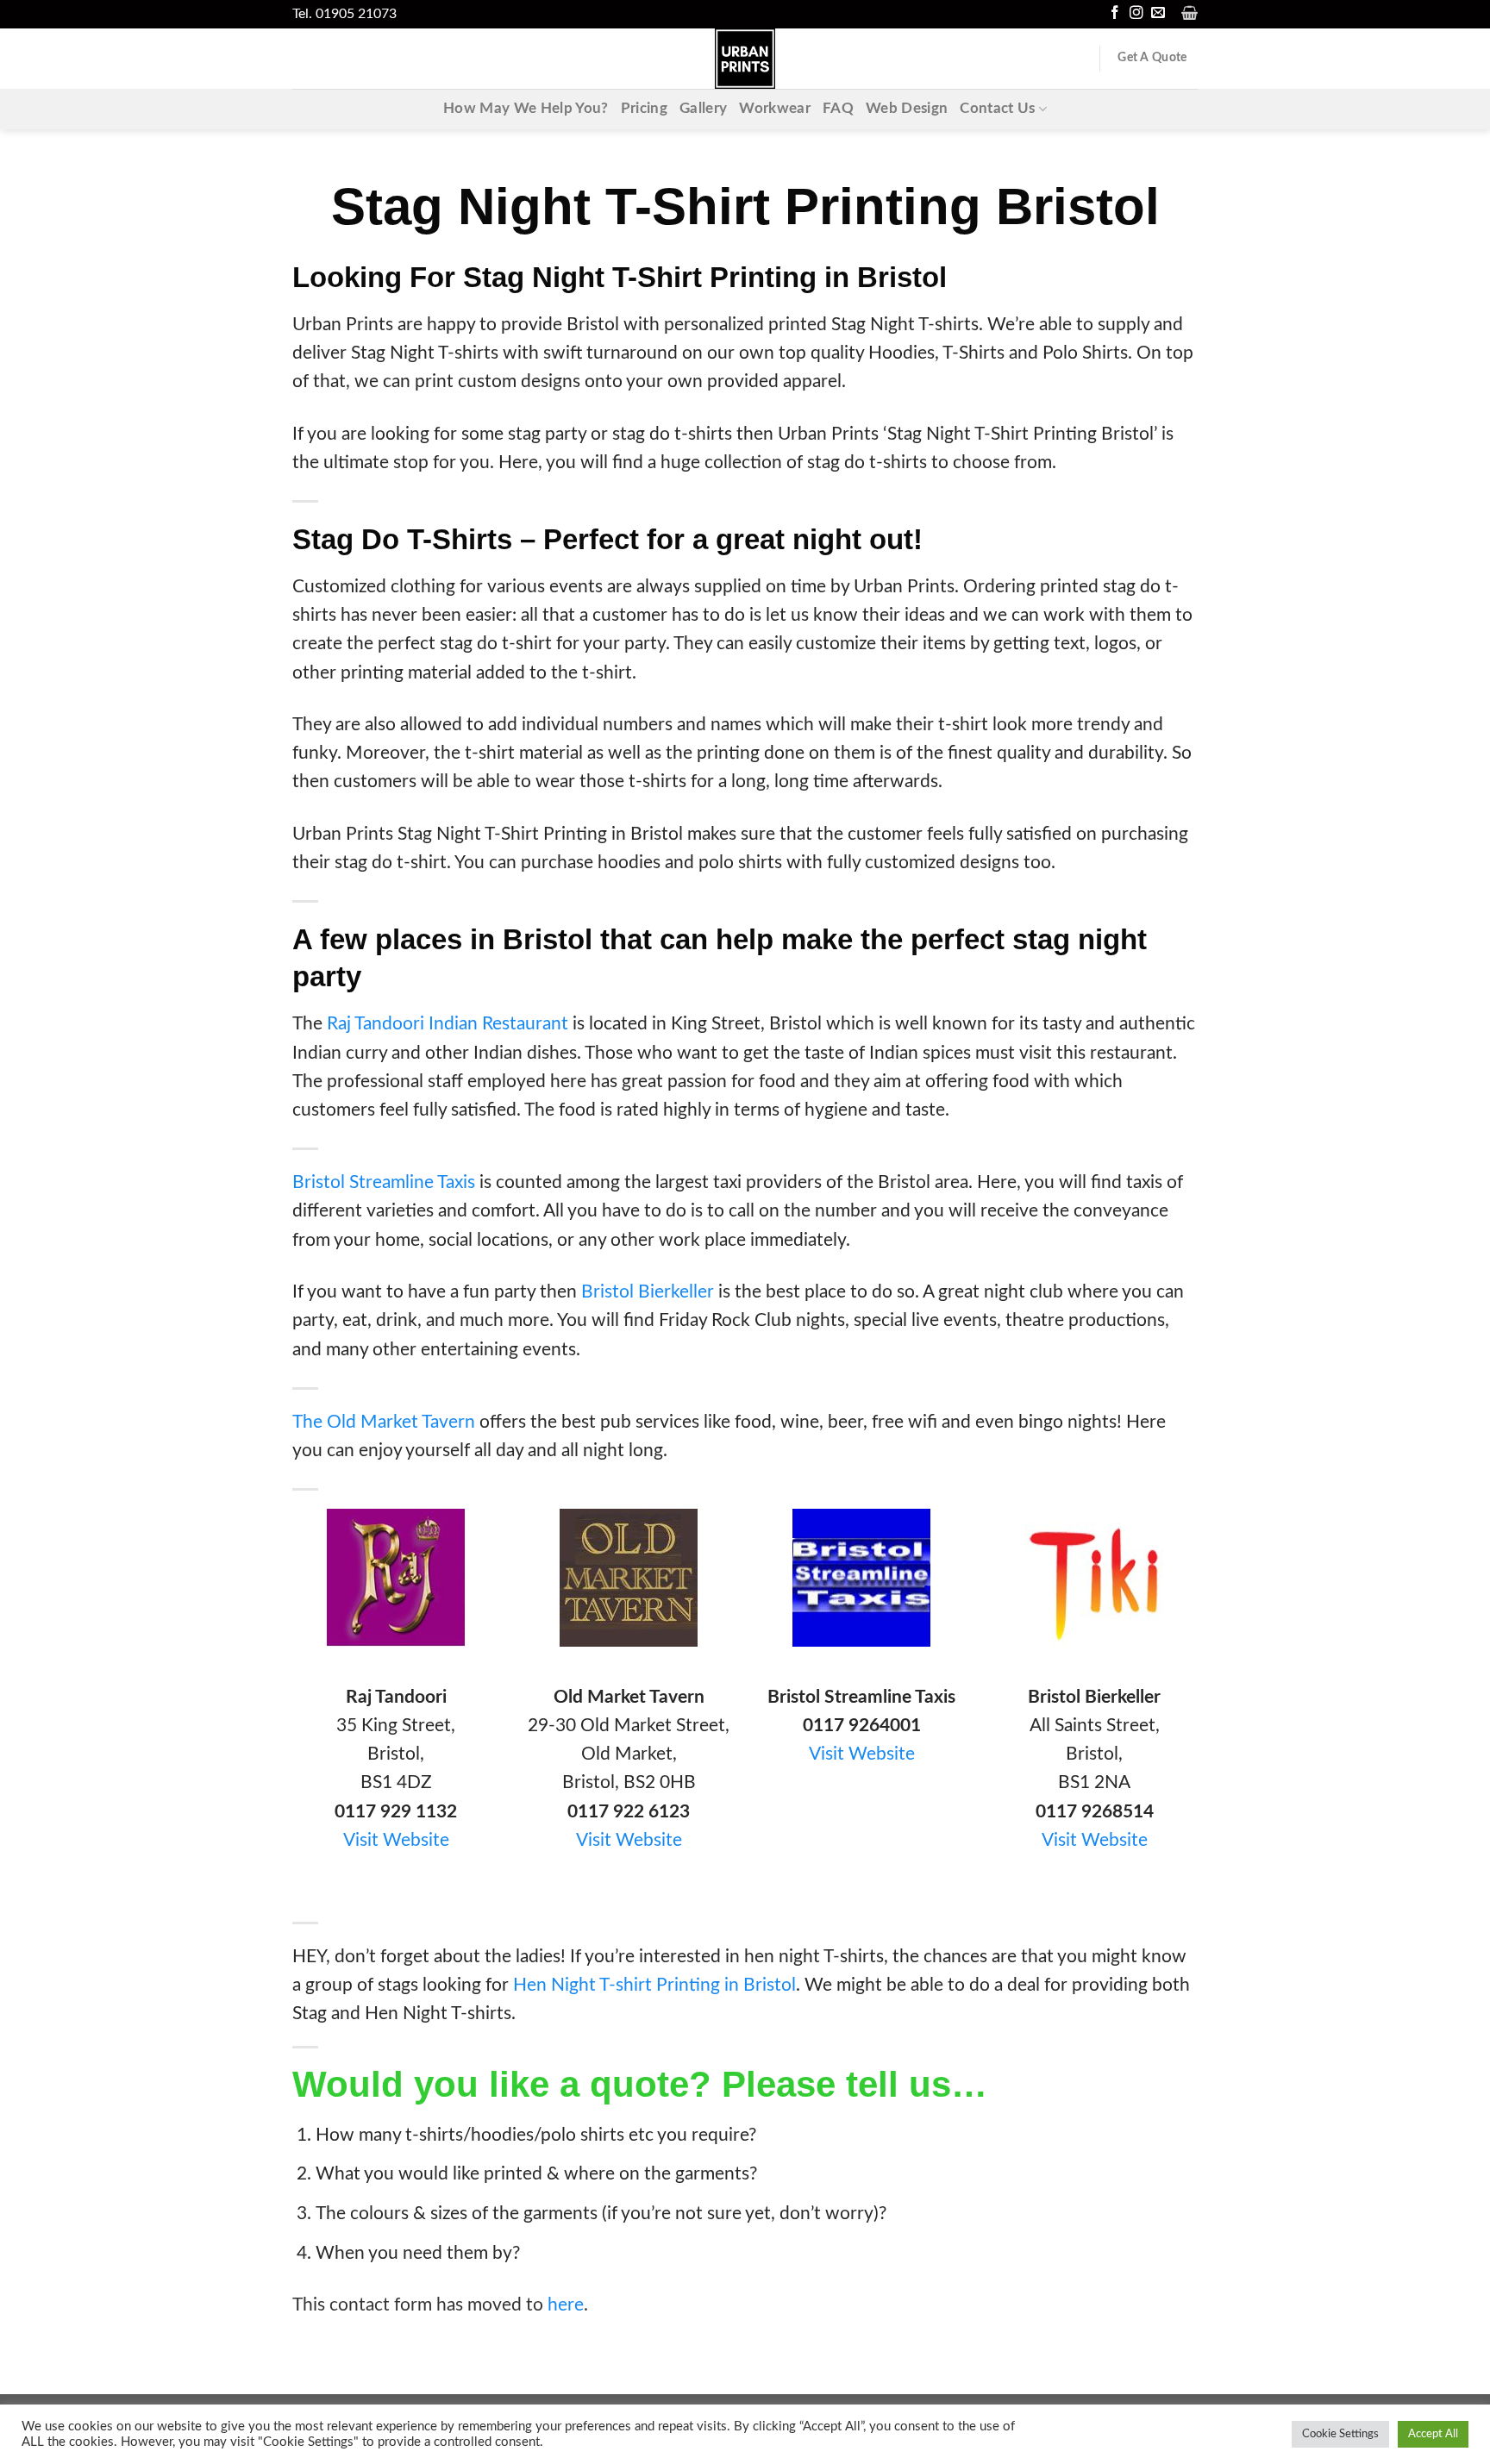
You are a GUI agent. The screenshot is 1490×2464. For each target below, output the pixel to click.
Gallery (703, 109)
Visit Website (396, 1840)
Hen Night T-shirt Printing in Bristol (654, 1985)
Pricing (644, 109)
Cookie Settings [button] (1340, 2434)
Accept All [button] (1433, 2434)
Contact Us (997, 109)
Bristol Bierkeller (648, 1292)
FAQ (838, 109)
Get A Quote (1152, 58)
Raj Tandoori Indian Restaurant (448, 1024)
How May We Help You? (526, 109)
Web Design (907, 109)
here (566, 2305)
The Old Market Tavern (384, 1422)
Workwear (775, 109)
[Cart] (1189, 13)
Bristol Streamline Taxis (384, 1182)
